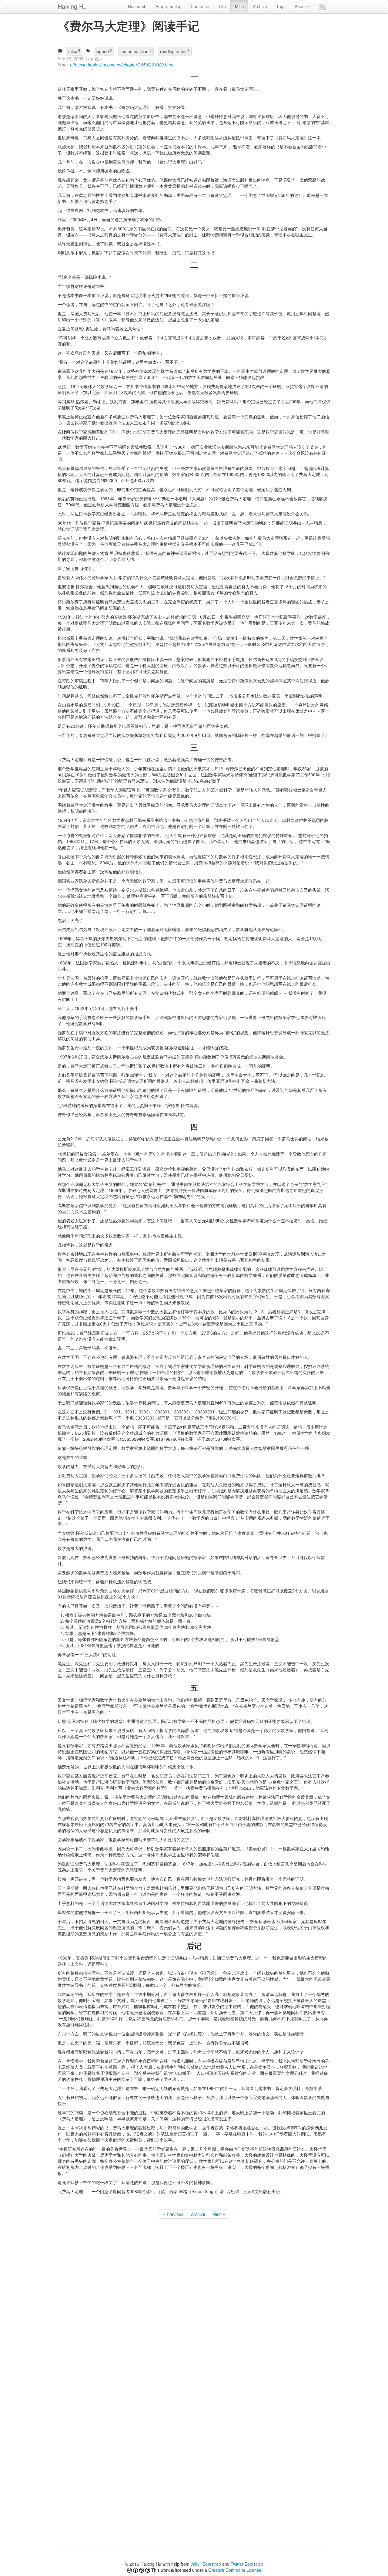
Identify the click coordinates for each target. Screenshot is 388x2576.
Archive (260, 6)
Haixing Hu (72, 6)
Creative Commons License (235, 2570)
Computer (200, 6)
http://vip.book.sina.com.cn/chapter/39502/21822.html (122, 65)
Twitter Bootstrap (247, 2564)
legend (104, 51)
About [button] (301, 6)
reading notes (175, 51)
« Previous (173, 2214)
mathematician (136, 51)
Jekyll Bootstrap (206, 2564)
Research (137, 6)
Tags (281, 6)
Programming (169, 6)
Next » (219, 2214)
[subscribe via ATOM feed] (323, 7)
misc (74, 51)
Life (222, 6)
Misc (239, 6)
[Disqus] (194, 2308)
